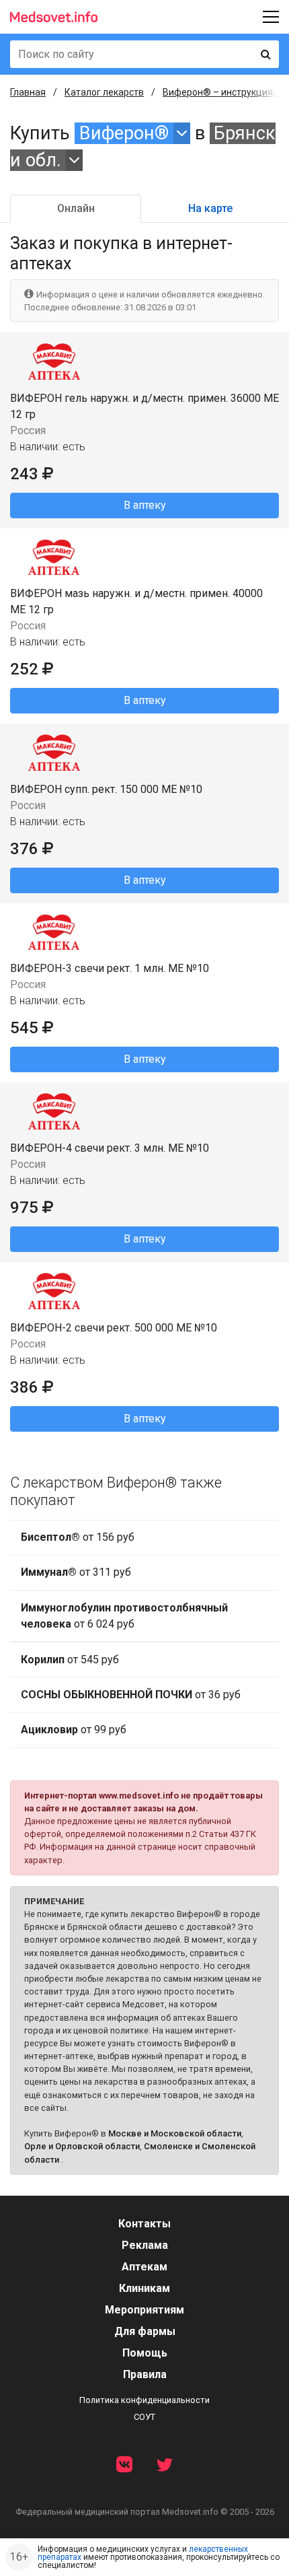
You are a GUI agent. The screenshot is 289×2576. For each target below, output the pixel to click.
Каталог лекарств (104, 92)
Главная (28, 92)
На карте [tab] (210, 208)
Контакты (144, 2224)
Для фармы (145, 2331)
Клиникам (144, 2288)
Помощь (145, 2353)
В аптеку (145, 505)
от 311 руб (76, 1572)
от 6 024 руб (124, 1616)
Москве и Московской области (175, 2133)
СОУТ (144, 2417)
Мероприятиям (144, 2310)
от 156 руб (78, 1537)
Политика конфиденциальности (144, 2400)
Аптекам (144, 2267)
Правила (145, 2374)
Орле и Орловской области (82, 2146)
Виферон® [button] (124, 133)
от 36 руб (131, 1695)
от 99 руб (74, 1730)
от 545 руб (70, 1660)
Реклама (145, 2245)
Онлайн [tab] (76, 208)
